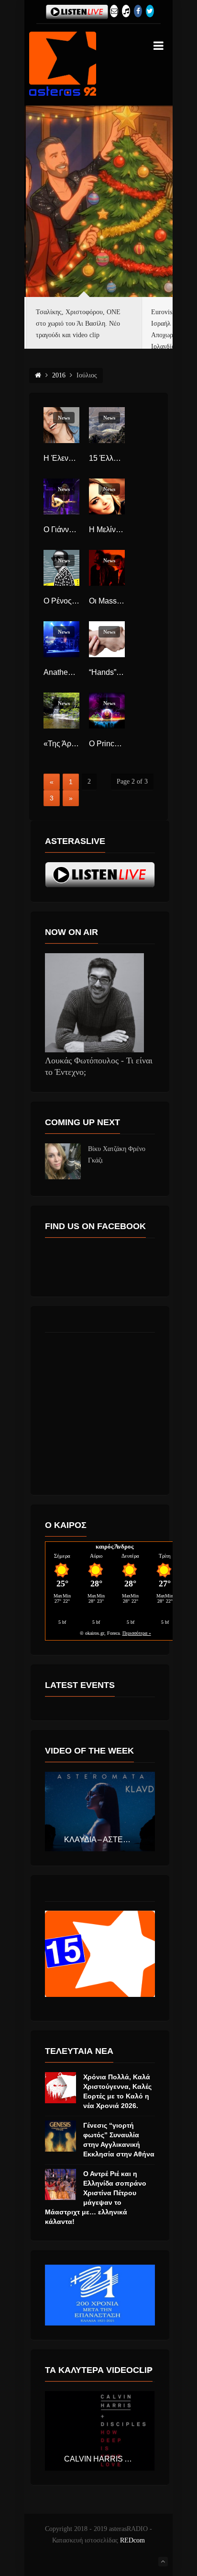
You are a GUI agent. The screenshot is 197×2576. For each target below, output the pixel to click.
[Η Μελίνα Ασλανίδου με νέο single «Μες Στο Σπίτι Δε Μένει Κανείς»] (107, 496)
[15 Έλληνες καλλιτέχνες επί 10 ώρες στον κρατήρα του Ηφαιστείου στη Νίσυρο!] (107, 425)
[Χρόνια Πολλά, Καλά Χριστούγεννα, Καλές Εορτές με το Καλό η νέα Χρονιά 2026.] (60, 2088)
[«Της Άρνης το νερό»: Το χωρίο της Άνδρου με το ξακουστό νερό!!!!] (61, 711)
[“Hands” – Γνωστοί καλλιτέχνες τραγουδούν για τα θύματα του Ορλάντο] (107, 639)
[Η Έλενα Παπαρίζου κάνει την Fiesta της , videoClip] (61, 425)
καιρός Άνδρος (115, 1546)
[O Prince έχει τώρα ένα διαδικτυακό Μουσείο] (107, 711)
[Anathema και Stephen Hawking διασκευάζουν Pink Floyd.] (61, 639)
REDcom (132, 2540)
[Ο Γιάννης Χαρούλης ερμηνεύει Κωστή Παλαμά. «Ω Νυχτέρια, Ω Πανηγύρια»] (61, 496)
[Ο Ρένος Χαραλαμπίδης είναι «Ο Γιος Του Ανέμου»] (61, 568)
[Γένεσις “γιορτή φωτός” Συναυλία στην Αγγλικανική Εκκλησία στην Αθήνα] (60, 2136)
